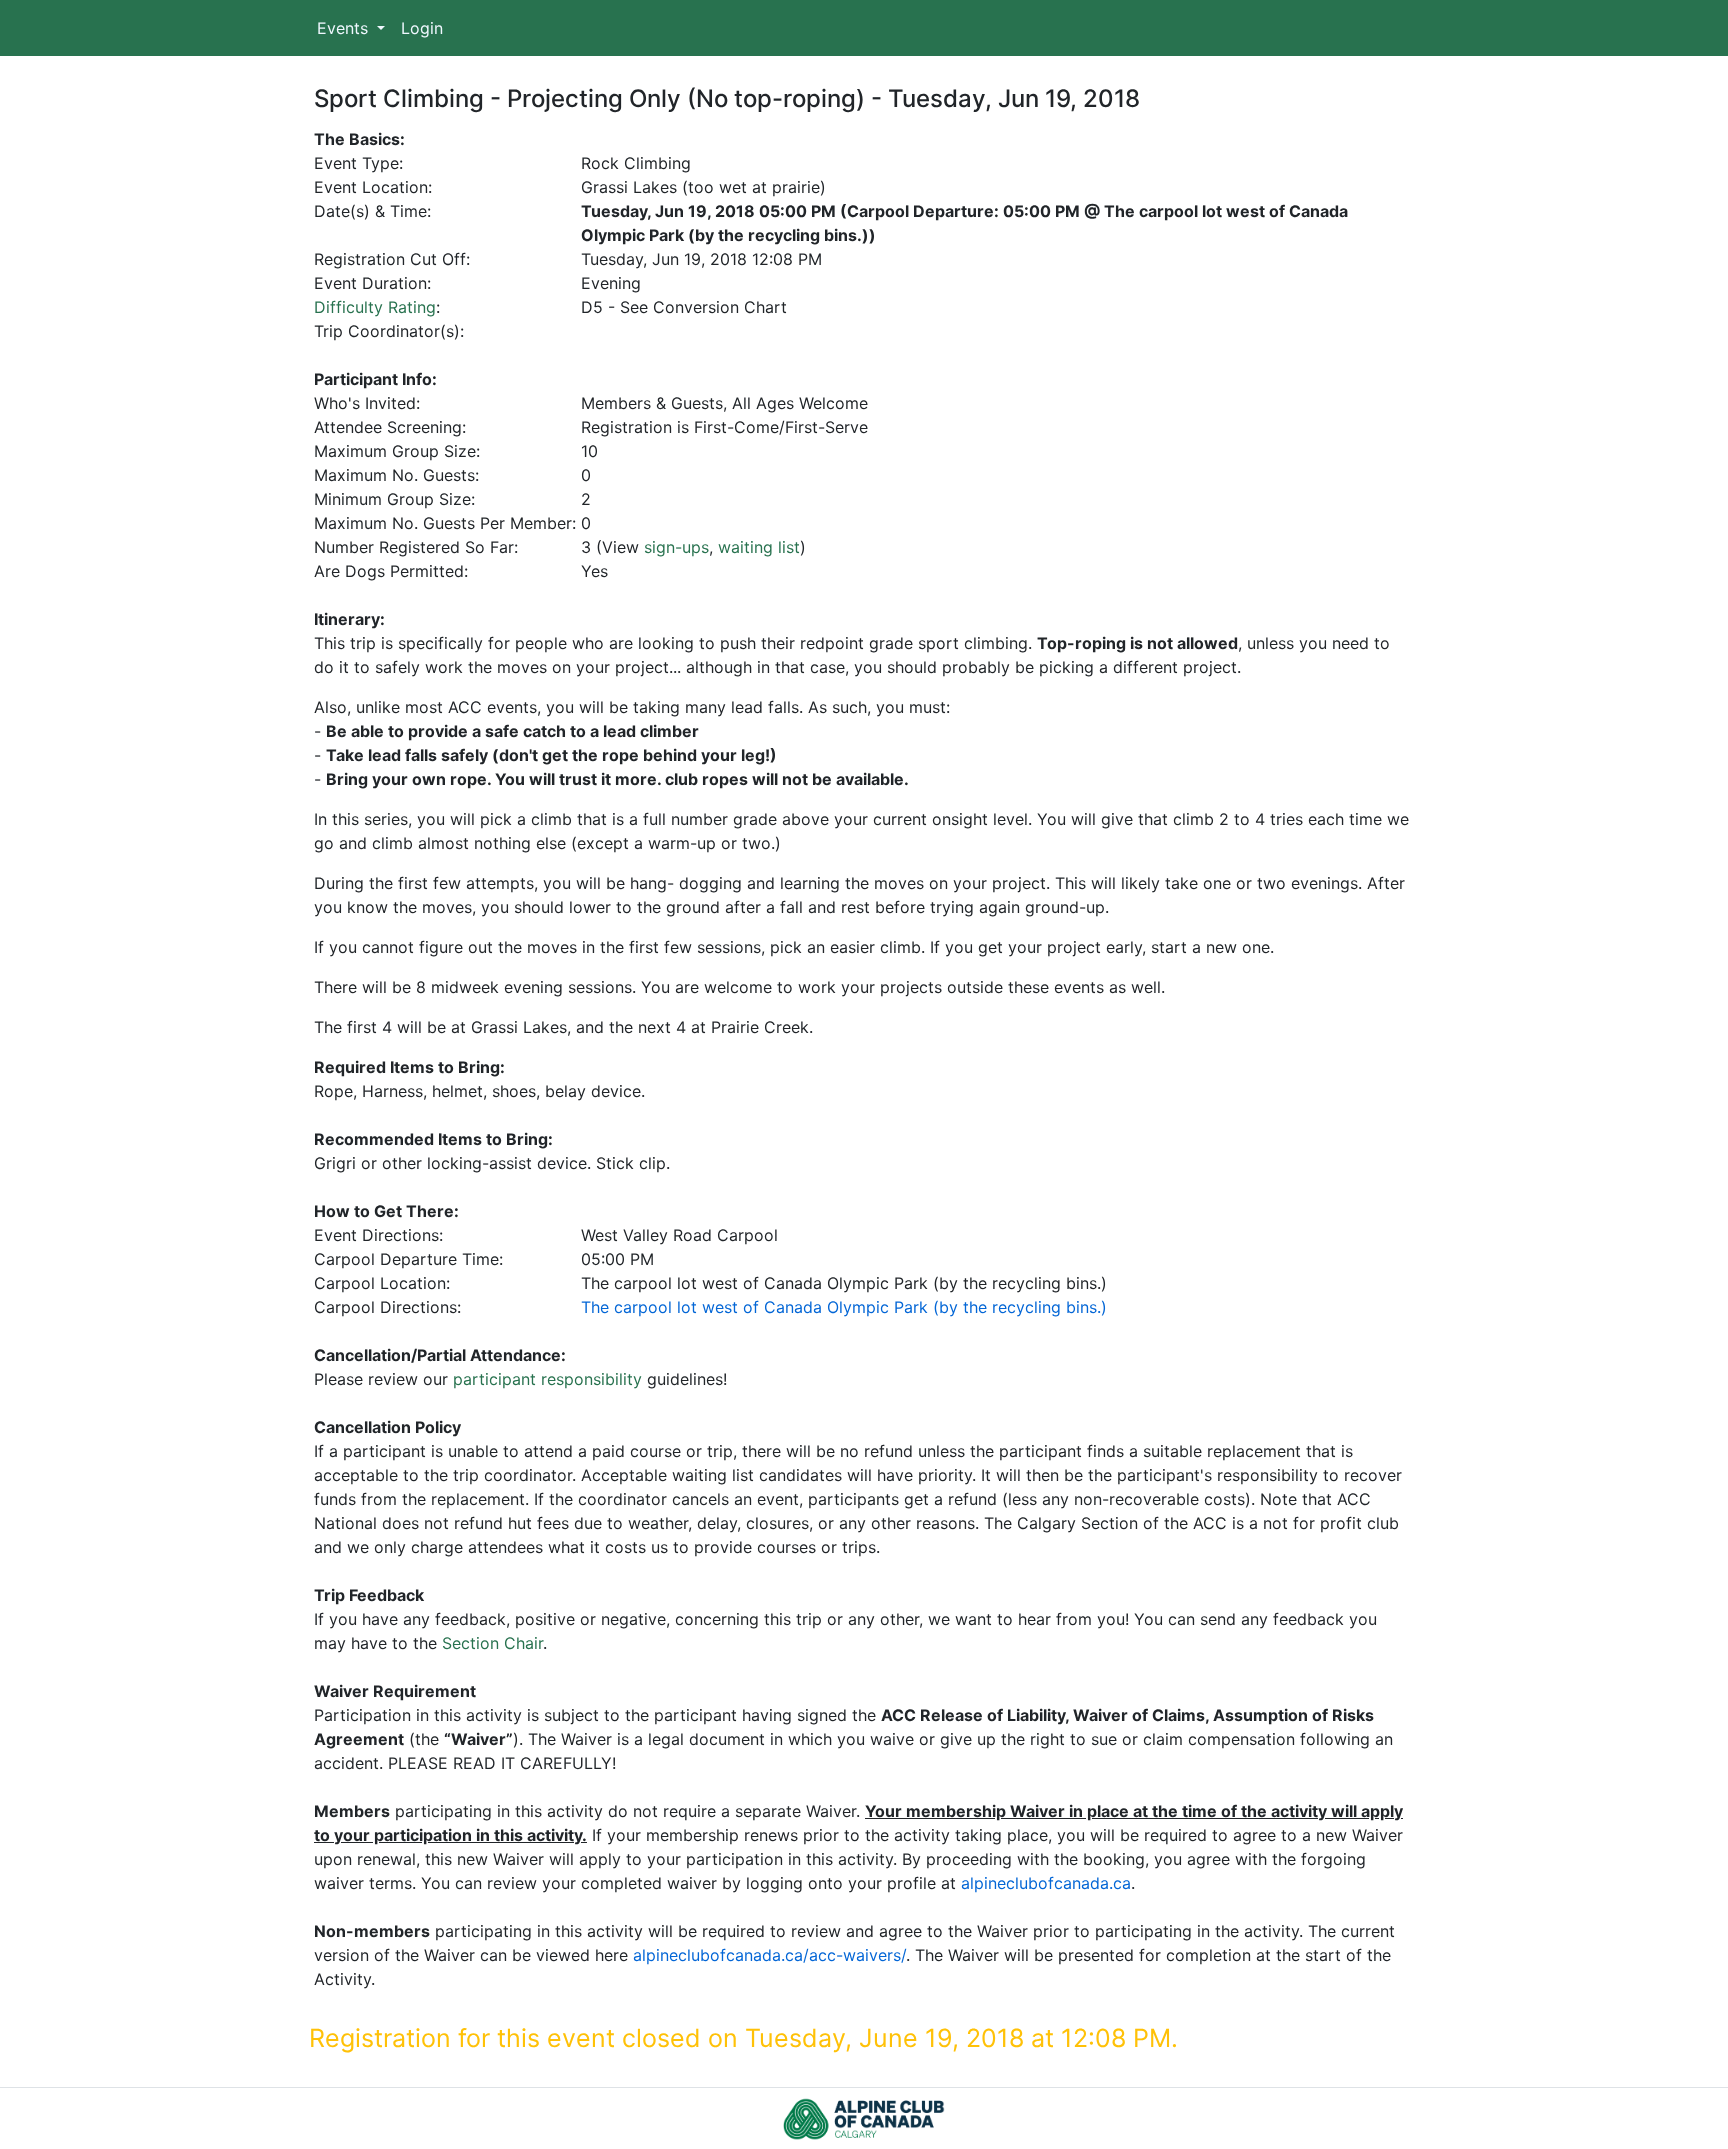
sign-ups (676, 547)
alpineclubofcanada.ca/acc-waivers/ (769, 1955)
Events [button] (345, 28)
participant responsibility (547, 1379)
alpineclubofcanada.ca (1046, 1883)
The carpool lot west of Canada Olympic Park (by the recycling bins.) (844, 1307)
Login (422, 28)
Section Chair (492, 1643)
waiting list (759, 547)
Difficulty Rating (375, 307)
